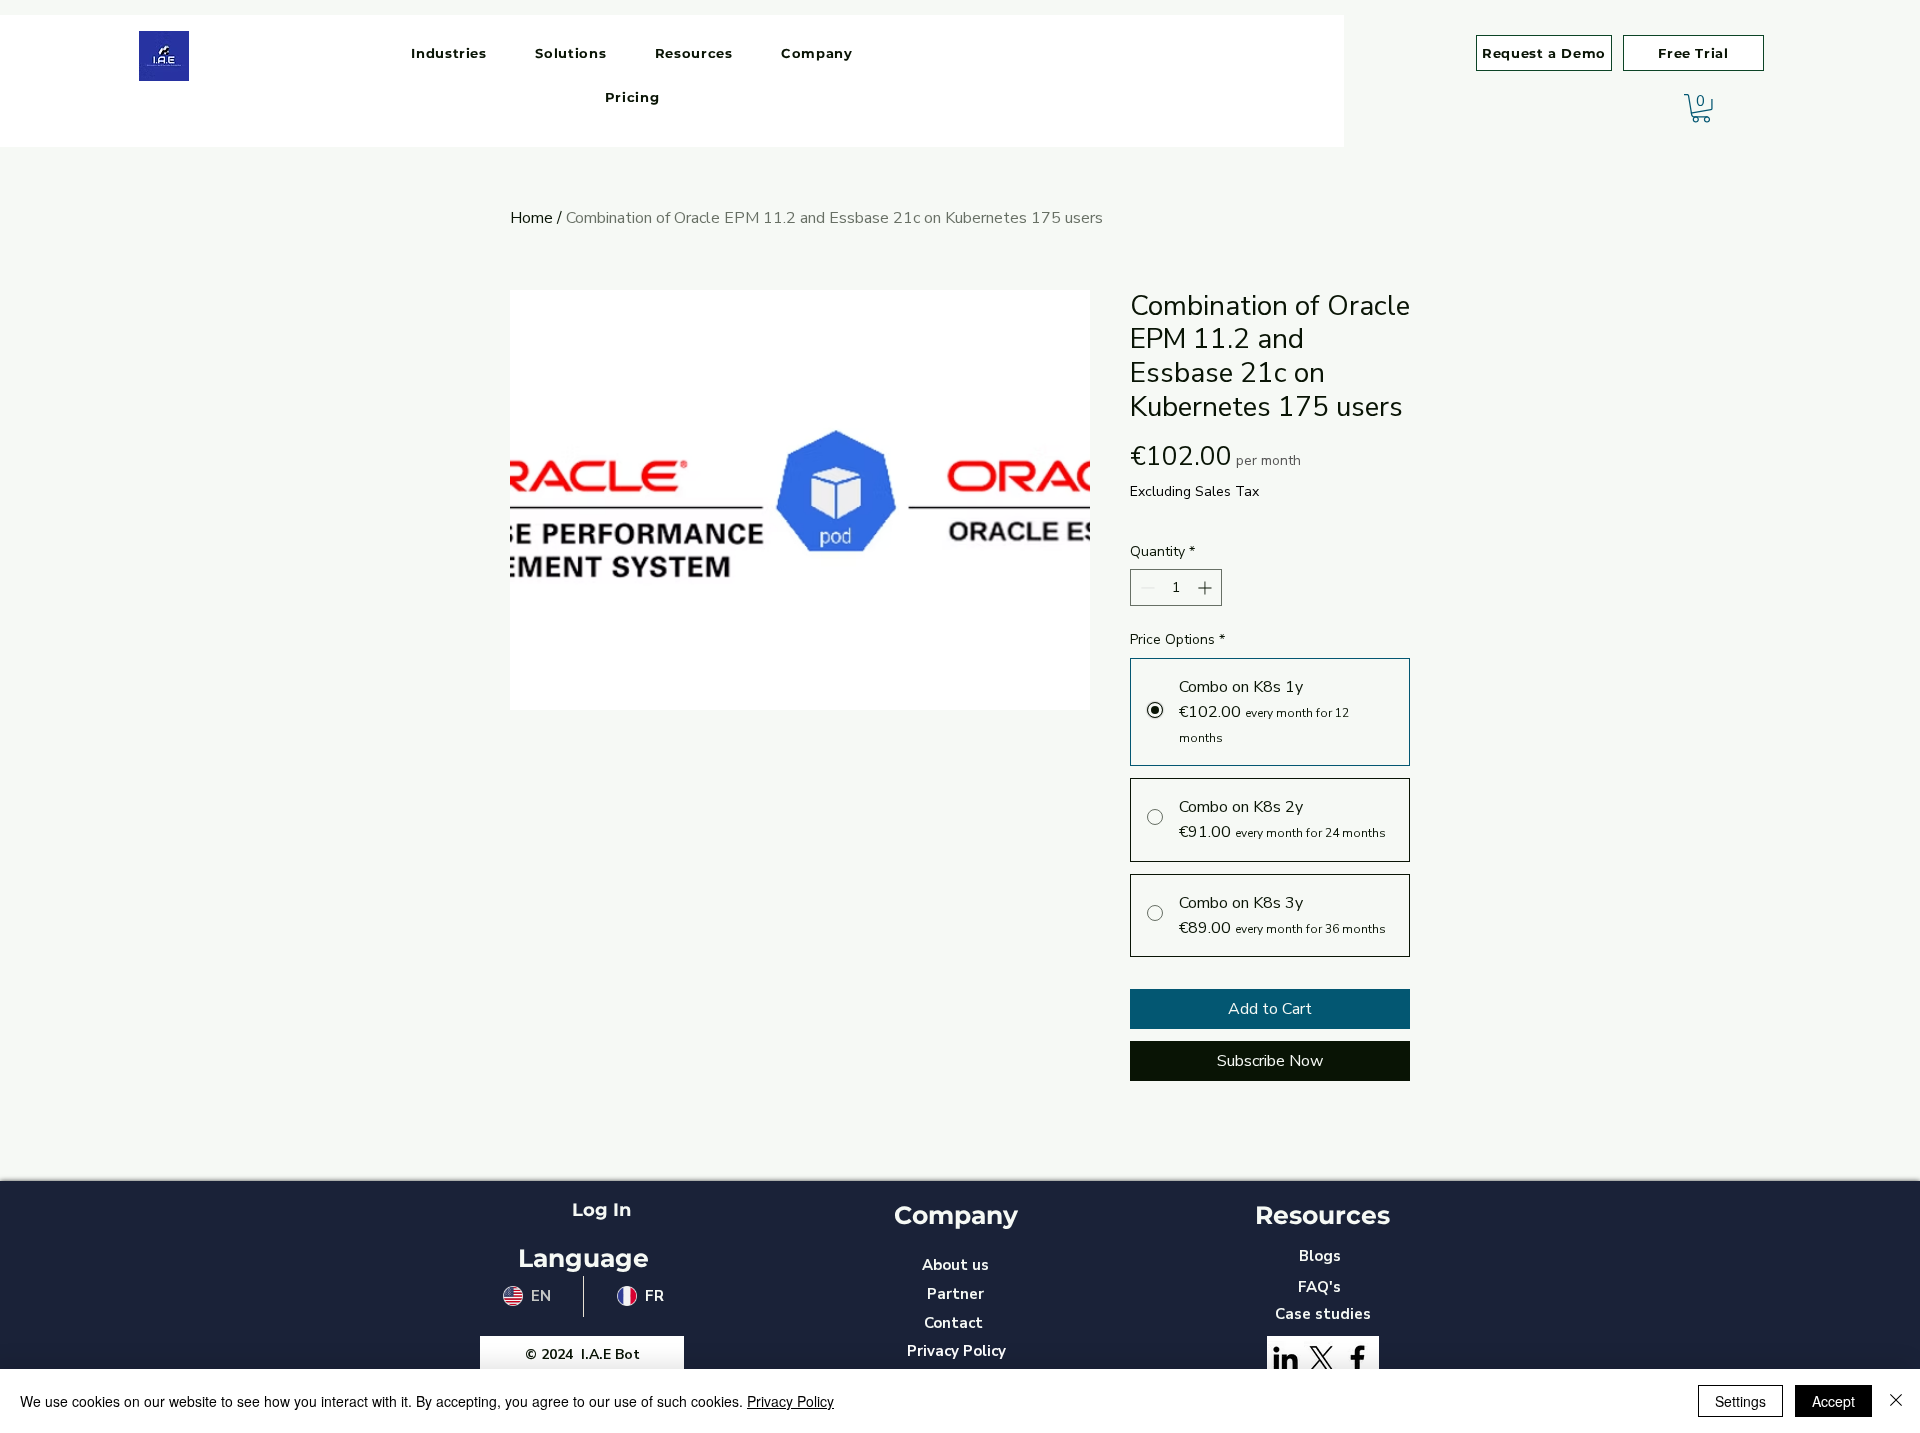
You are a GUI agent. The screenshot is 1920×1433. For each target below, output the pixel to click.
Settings (1740, 1401)
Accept (1833, 1401)
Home (531, 218)
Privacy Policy (790, 1401)
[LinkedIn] (1285, 1358)
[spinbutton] (1176, 587)
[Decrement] (1145, 587)
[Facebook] (1357, 1358)
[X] (1321, 1358)
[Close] (1896, 1401)
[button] (449, 53)
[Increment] (1206, 587)
